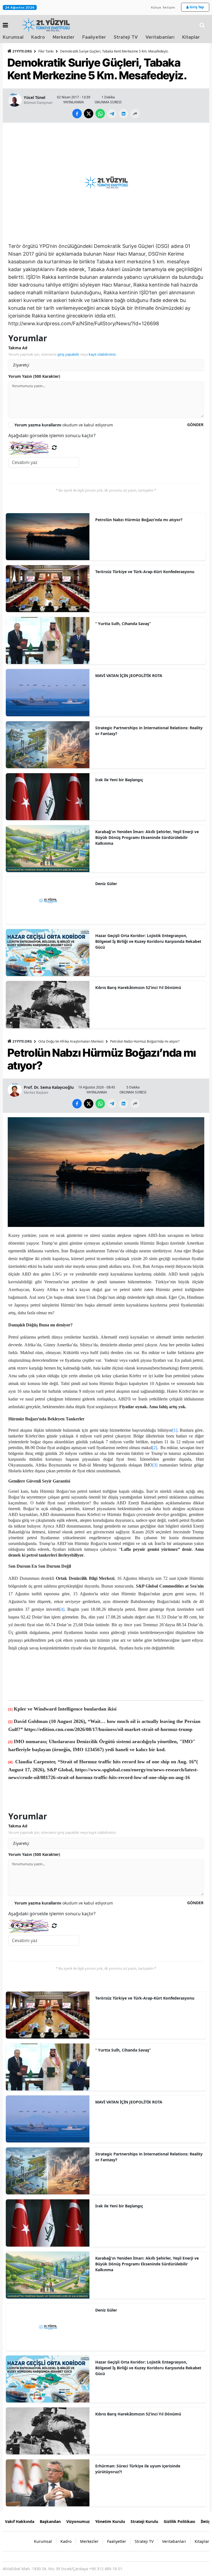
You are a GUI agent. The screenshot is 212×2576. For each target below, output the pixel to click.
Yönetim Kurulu (110, 2521)
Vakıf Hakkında (20, 2521)
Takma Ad (18, 348)
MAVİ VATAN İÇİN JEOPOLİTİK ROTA (129, 676)
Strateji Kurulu (144, 2521)
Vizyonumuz (78, 2521)
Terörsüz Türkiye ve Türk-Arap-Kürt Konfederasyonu (145, 572)
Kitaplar (191, 37)
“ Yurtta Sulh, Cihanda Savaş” (123, 624)
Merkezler (64, 37)
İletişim (169, 7)
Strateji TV (126, 37)
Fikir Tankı (46, 51)
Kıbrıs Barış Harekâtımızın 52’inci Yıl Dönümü (138, 987)
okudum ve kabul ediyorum (64, 425)
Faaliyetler (94, 37)
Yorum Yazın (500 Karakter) (34, 376)
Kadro (38, 37)
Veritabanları (160, 37)
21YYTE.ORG (22, 51)
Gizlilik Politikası (179, 2521)
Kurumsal (13, 37)
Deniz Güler (106, 884)
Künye (156, 7)
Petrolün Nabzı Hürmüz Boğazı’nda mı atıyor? (139, 520)
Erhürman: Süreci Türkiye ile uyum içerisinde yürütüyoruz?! (138, 2469)
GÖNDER (195, 425)
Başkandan (50, 2521)
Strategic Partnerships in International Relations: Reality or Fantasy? (149, 731)
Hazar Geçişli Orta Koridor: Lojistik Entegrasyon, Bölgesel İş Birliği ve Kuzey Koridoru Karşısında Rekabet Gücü (148, 941)
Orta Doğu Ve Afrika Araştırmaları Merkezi (71, 1041)
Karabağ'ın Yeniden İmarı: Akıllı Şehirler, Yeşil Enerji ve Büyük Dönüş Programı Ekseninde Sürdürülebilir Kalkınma (147, 837)
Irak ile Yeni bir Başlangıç (119, 780)
